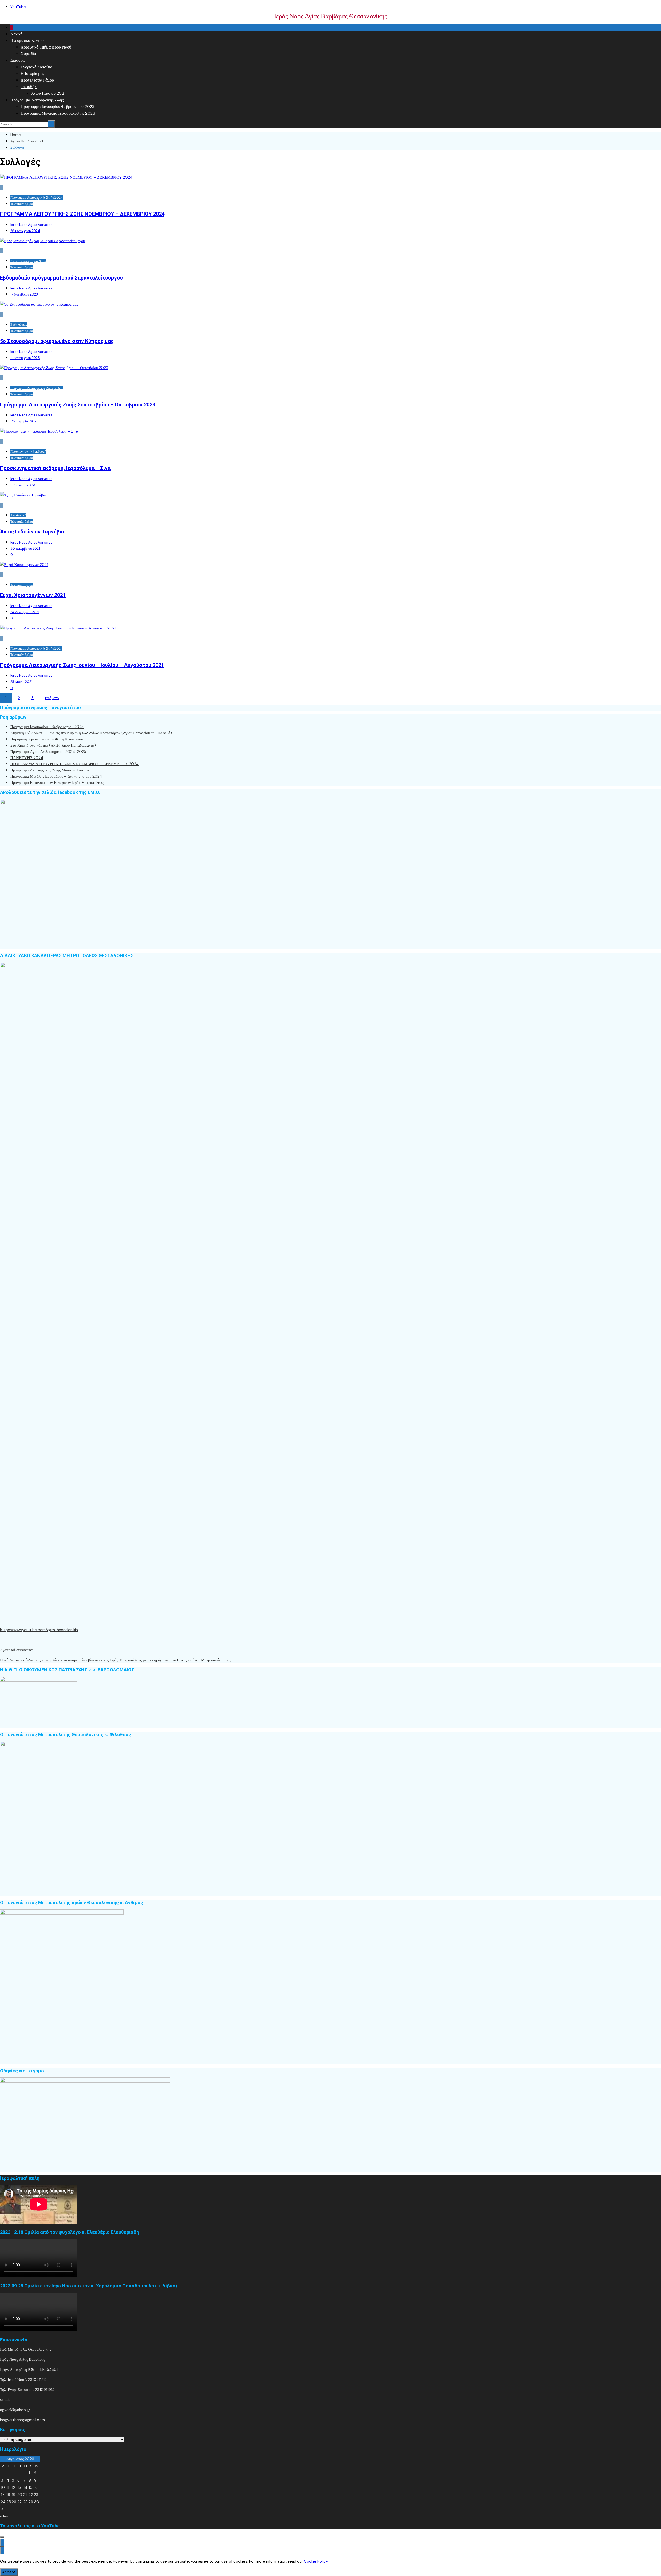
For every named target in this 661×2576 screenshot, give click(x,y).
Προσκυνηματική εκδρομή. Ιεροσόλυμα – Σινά (55, 468)
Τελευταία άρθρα (22, 204)
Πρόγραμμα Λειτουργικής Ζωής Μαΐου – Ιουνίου (49, 770)
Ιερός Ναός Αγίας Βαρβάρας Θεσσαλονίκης (330, 16)
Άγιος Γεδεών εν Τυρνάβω (32, 532)
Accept (9, 2572)
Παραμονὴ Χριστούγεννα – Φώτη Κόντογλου (47, 739)
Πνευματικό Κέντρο (27, 40)
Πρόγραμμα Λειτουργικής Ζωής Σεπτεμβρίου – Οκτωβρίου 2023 (78, 405)
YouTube (18, 7)
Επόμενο (52, 698)
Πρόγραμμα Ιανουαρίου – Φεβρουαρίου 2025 (47, 727)
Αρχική (16, 34)
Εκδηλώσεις (19, 325)
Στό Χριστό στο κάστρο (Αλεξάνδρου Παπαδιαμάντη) (53, 745)
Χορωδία (28, 54)
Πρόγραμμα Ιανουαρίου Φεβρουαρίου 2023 (58, 106)
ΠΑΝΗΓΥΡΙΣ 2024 (27, 758)
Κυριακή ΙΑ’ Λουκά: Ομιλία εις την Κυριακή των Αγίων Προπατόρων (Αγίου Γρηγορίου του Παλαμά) (91, 733)
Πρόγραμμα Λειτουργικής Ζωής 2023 (37, 388)
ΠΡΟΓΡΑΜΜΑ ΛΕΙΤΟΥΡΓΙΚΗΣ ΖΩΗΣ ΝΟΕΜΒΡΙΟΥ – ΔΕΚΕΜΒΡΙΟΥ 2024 (82, 214)
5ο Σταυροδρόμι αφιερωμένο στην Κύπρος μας (57, 341)
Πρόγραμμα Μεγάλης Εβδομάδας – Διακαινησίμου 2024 (56, 776)
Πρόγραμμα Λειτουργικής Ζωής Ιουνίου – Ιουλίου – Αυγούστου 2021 (82, 665)
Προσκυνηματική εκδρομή (28, 452)
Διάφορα (17, 60)
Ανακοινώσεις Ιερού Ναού (28, 261)
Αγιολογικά (18, 515)
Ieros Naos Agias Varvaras (31, 225)
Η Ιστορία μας (32, 73)
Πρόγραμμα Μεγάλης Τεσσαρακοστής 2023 (58, 113)
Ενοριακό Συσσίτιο (36, 67)
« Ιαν (4, 2516)
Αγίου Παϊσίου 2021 (48, 93)
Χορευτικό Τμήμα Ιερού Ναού (46, 47)
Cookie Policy (316, 2561)
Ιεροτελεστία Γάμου (37, 80)
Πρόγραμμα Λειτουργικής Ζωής (37, 100)
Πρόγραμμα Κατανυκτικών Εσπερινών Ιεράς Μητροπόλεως (57, 783)
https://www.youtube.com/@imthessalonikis (39, 1630)
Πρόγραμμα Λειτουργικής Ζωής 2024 (37, 198)
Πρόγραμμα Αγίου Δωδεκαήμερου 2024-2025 (48, 752)
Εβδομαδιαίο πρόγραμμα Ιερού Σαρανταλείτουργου (61, 278)
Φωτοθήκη (30, 87)
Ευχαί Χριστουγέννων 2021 (33, 595)
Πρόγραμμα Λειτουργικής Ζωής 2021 (36, 648)
